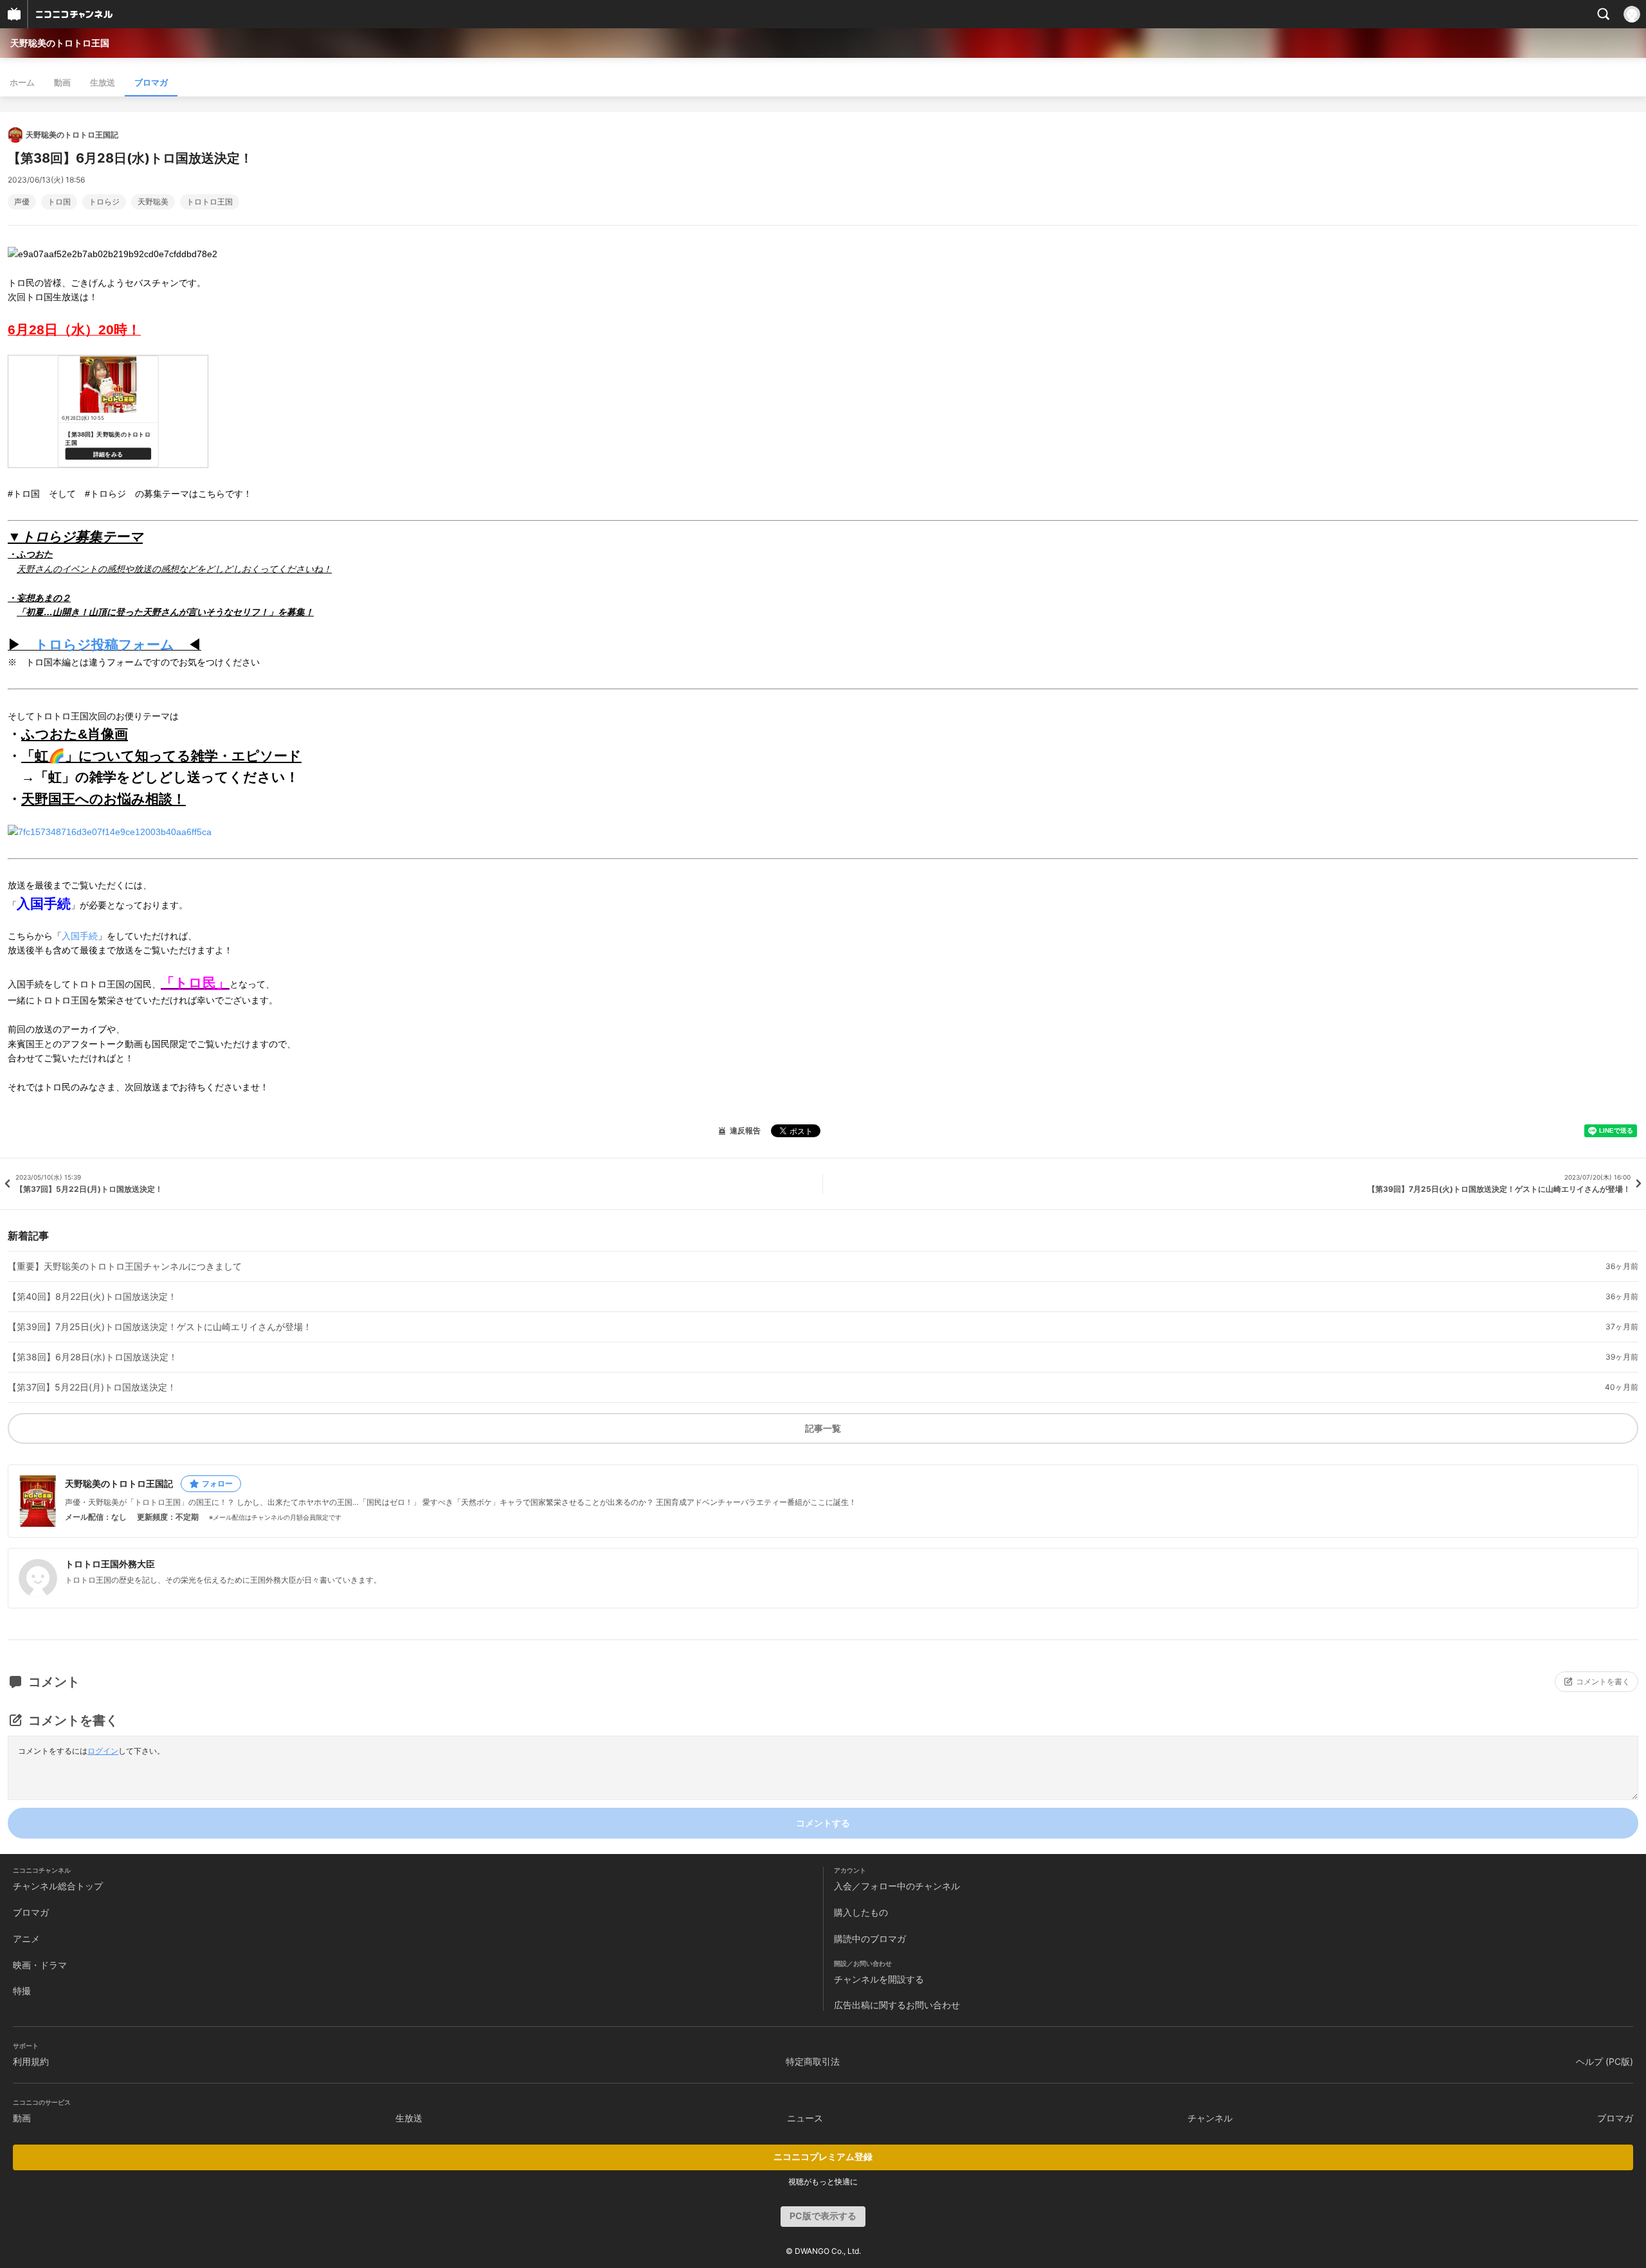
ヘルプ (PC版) (1605, 2061)
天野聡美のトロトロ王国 (60, 43)
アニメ (26, 1939)
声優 (22, 202)
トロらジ (104, 202)
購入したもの (861, 1912)
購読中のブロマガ (870, 1939)
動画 (62, 82)
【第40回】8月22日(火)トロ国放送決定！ (92, 1297)
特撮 (22, 1991)
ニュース (805, 2118)
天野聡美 (153, 202)
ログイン (103, 1751)
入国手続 (80, 936)
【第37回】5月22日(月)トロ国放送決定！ (92, 1387)
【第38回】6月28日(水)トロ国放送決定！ (93, 1357)
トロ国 (59, 202)
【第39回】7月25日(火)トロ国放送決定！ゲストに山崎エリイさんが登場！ (160, 1327)
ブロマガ (151, 82)
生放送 (103, 82)
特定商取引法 (813, 2061)
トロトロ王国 (210, 202)
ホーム (22, 82)
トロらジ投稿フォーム (104, 644)
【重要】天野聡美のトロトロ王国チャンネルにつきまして (125, 1266)
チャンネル (1210, 2118)
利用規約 (31, 2061)
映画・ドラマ (40, 1965)
